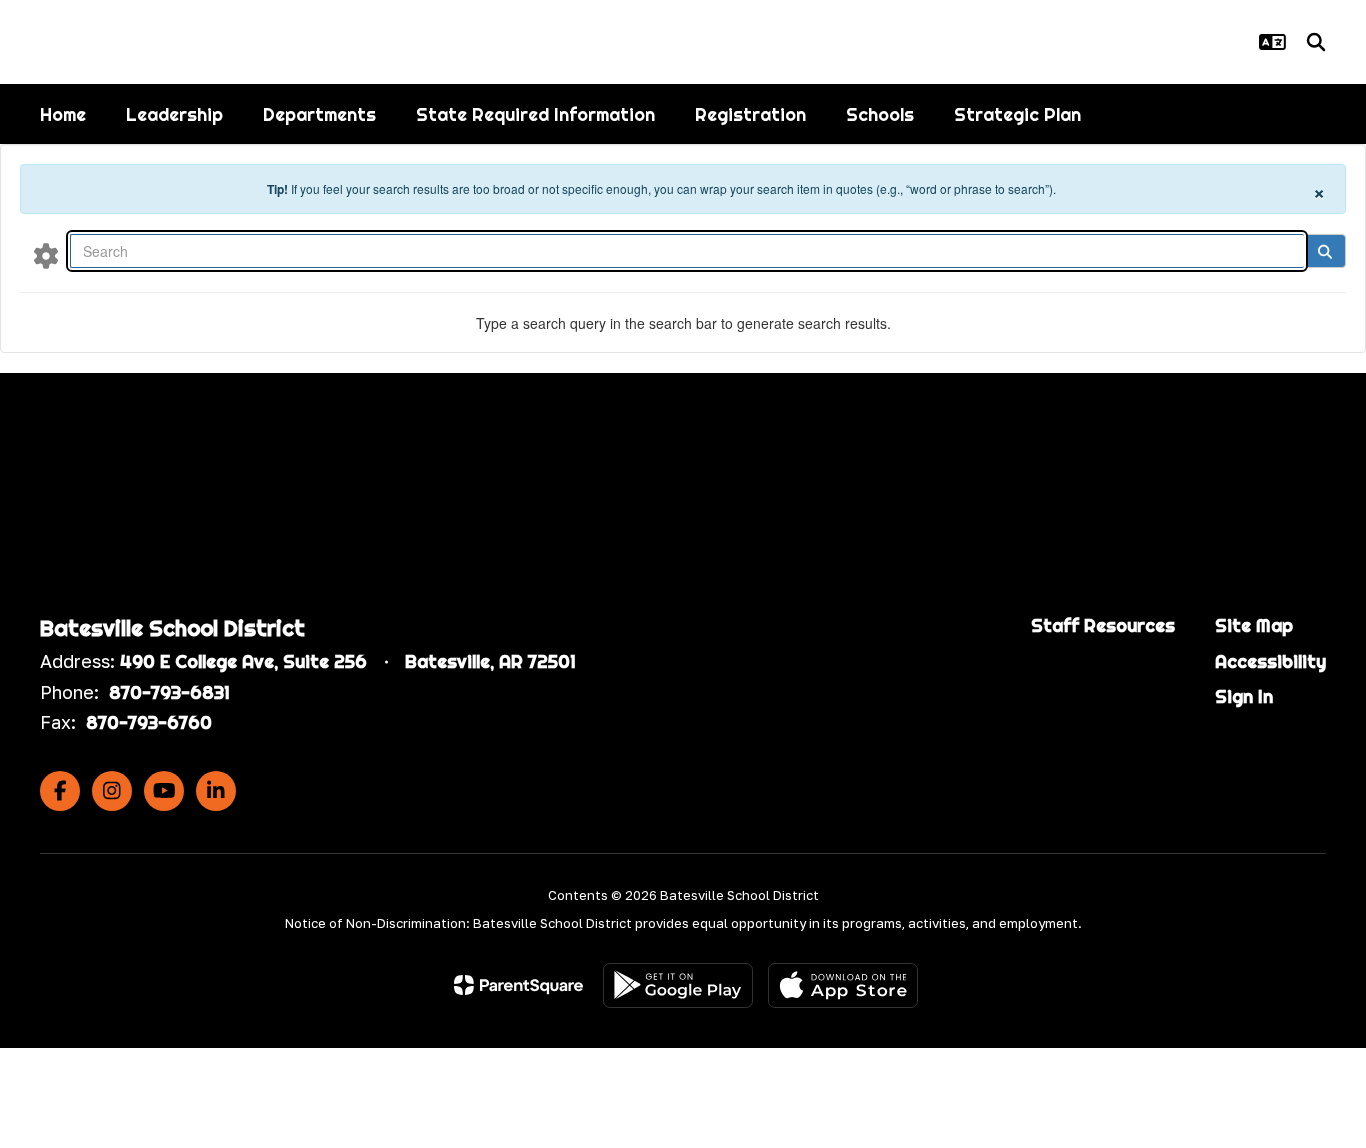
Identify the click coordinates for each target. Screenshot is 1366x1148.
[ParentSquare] (518, 985)
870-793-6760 (149, 722)
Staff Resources (1103, 625)
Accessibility (1270, 661)
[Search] (1324, 251)
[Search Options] (46, 255)
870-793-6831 (169, 692)
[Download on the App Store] (843, 985)
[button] (1272, 42)
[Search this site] (1316, 42)
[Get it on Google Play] (678, 985)
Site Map (1254, 625)
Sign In (1244, 696)
